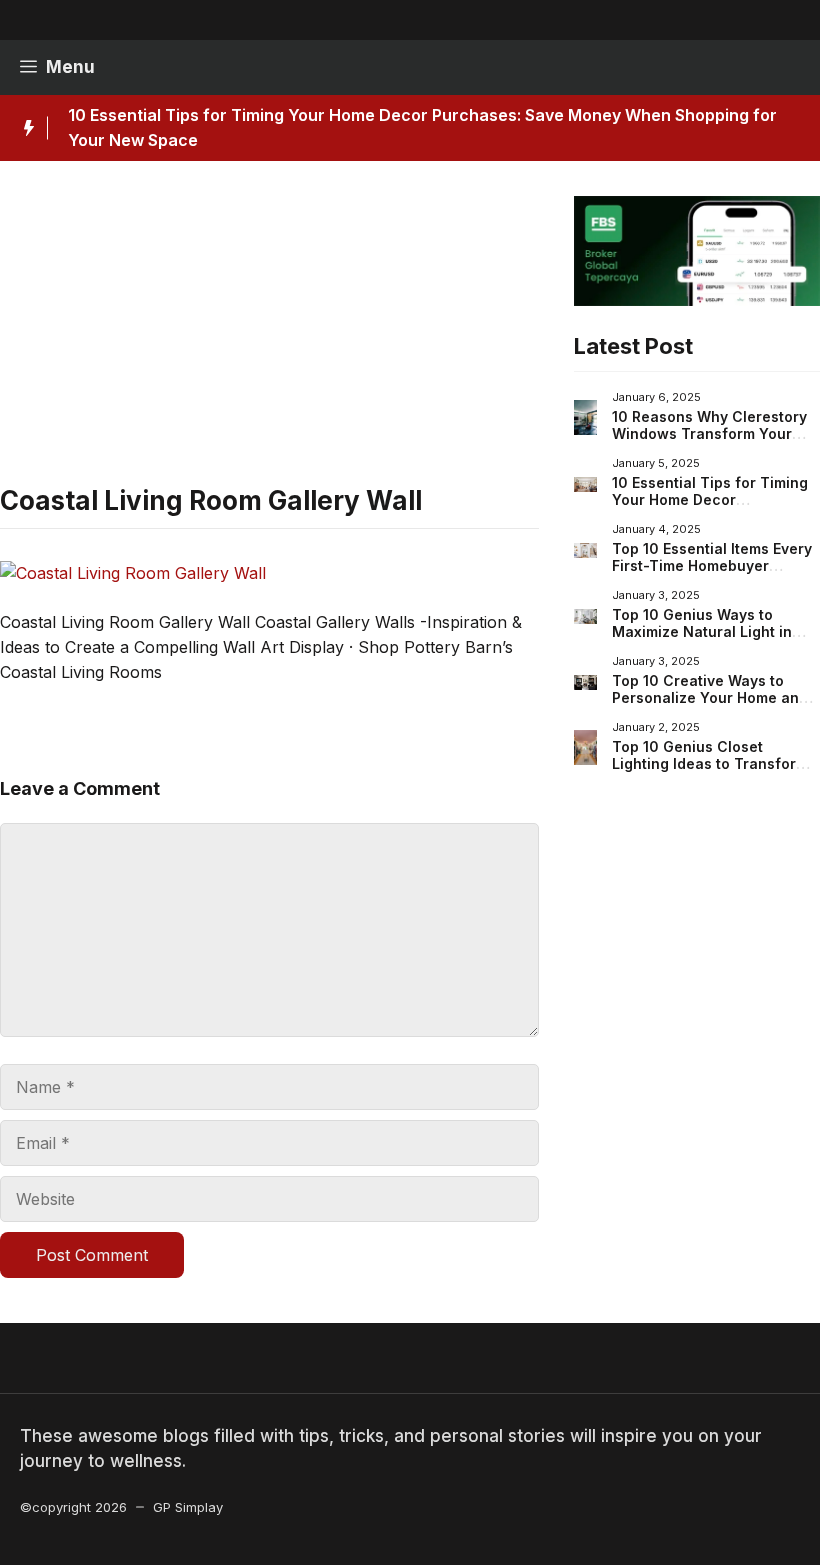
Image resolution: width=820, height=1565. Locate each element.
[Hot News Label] (24, 128)
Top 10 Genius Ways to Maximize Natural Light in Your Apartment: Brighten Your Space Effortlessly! (702, 641)
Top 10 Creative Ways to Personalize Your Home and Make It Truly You (710, 698)
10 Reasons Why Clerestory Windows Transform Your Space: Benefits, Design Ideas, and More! (709, 443)
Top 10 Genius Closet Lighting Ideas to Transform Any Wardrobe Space (710, 764)
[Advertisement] (269, 336)
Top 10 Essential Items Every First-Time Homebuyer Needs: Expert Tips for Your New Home (712, 575)
